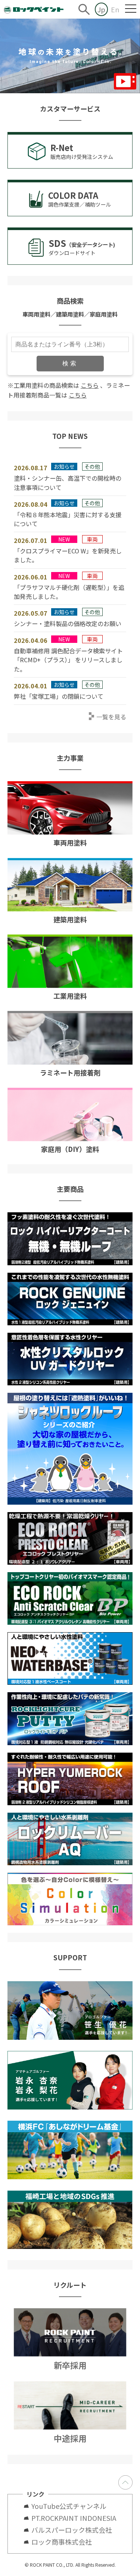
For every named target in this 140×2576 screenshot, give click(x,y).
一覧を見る (111, 717)
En (115, 9)
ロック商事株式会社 (62, 2542)
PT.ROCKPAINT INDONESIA (74, 2518)
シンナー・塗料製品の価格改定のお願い (68, 623)
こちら (90, 385)
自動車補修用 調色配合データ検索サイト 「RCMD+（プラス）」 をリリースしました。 (68, 660)
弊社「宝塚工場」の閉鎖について (59, 696)
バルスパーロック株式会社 (72, 2530)
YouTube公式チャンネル (72, 2506)
